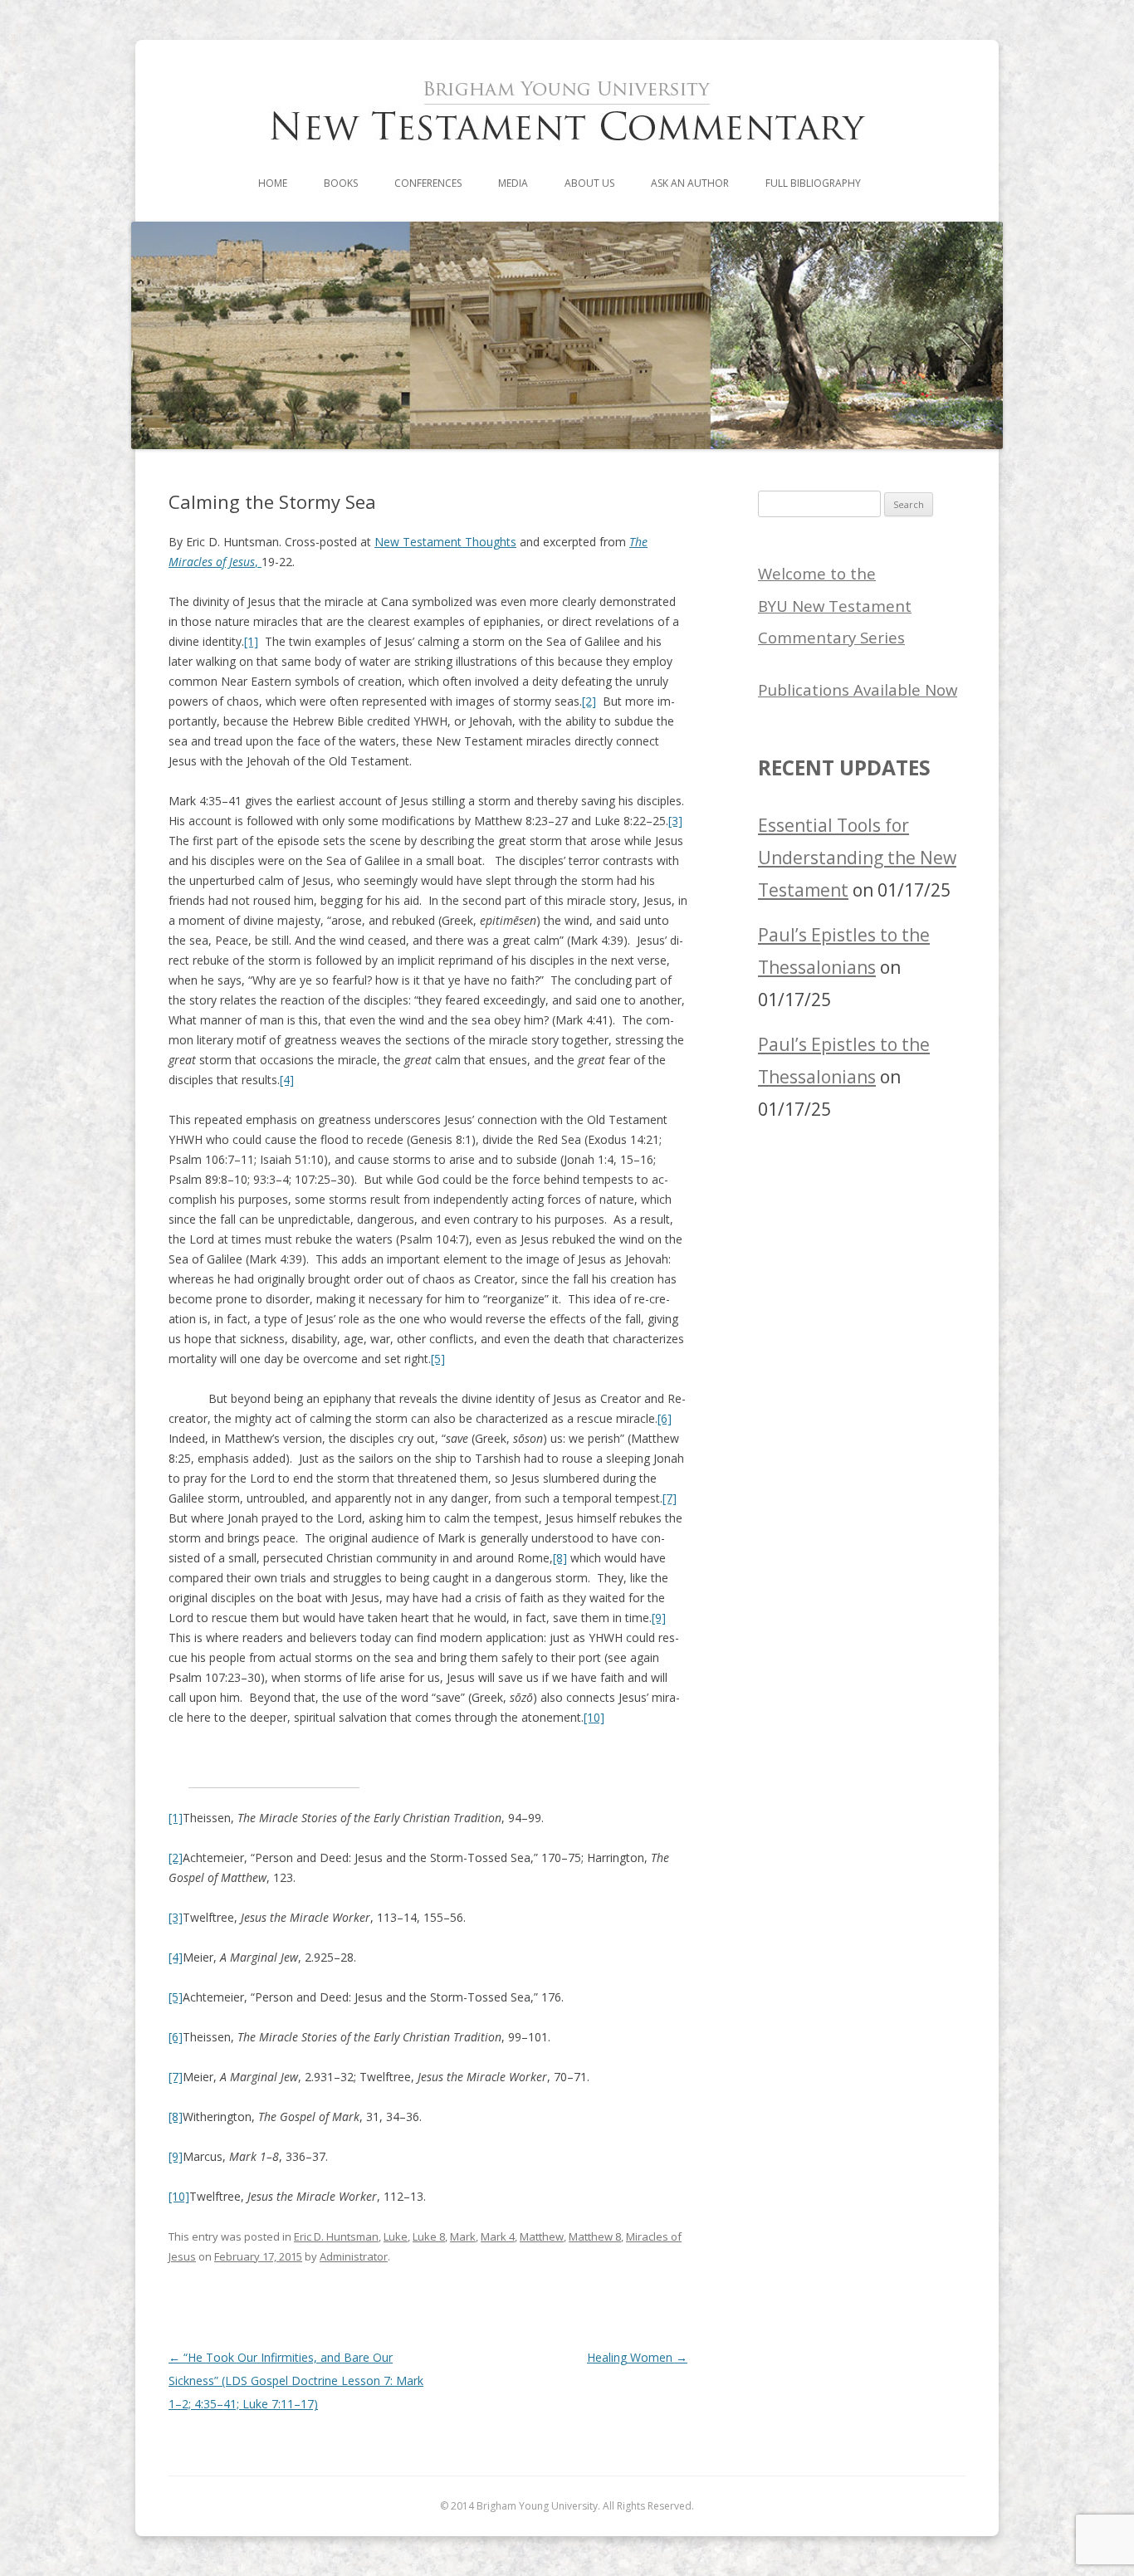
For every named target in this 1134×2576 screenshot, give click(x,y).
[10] (594, 1717)
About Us (589, 183)
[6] (665, 1418)
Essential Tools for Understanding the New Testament (857, 858)
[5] (438, 1359)
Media (513, 183)
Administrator (354, 2256)
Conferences (428, 183)
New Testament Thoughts (445, 542)
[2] (589, 701)
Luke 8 (429, 2236)
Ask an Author (690, 183)
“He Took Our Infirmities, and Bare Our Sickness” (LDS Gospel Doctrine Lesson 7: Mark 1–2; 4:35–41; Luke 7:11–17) (296, 2380)
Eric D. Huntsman (336, 2236)
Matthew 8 (595, 2236)
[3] (675, 821)
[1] (251, 641)
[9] (659, 1618)
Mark (463, 2236)
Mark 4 (498, 2236)
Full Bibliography (813, 183)
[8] (560, 1558)
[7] (670, 1498)
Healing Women (637, 2357)
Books (341, 183)
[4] (287, 1080)
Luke (396, 2236)
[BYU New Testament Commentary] (567, 159)
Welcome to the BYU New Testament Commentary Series (835, 606)
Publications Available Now (858, 689)
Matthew (542, 2236)
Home (273, 183)
